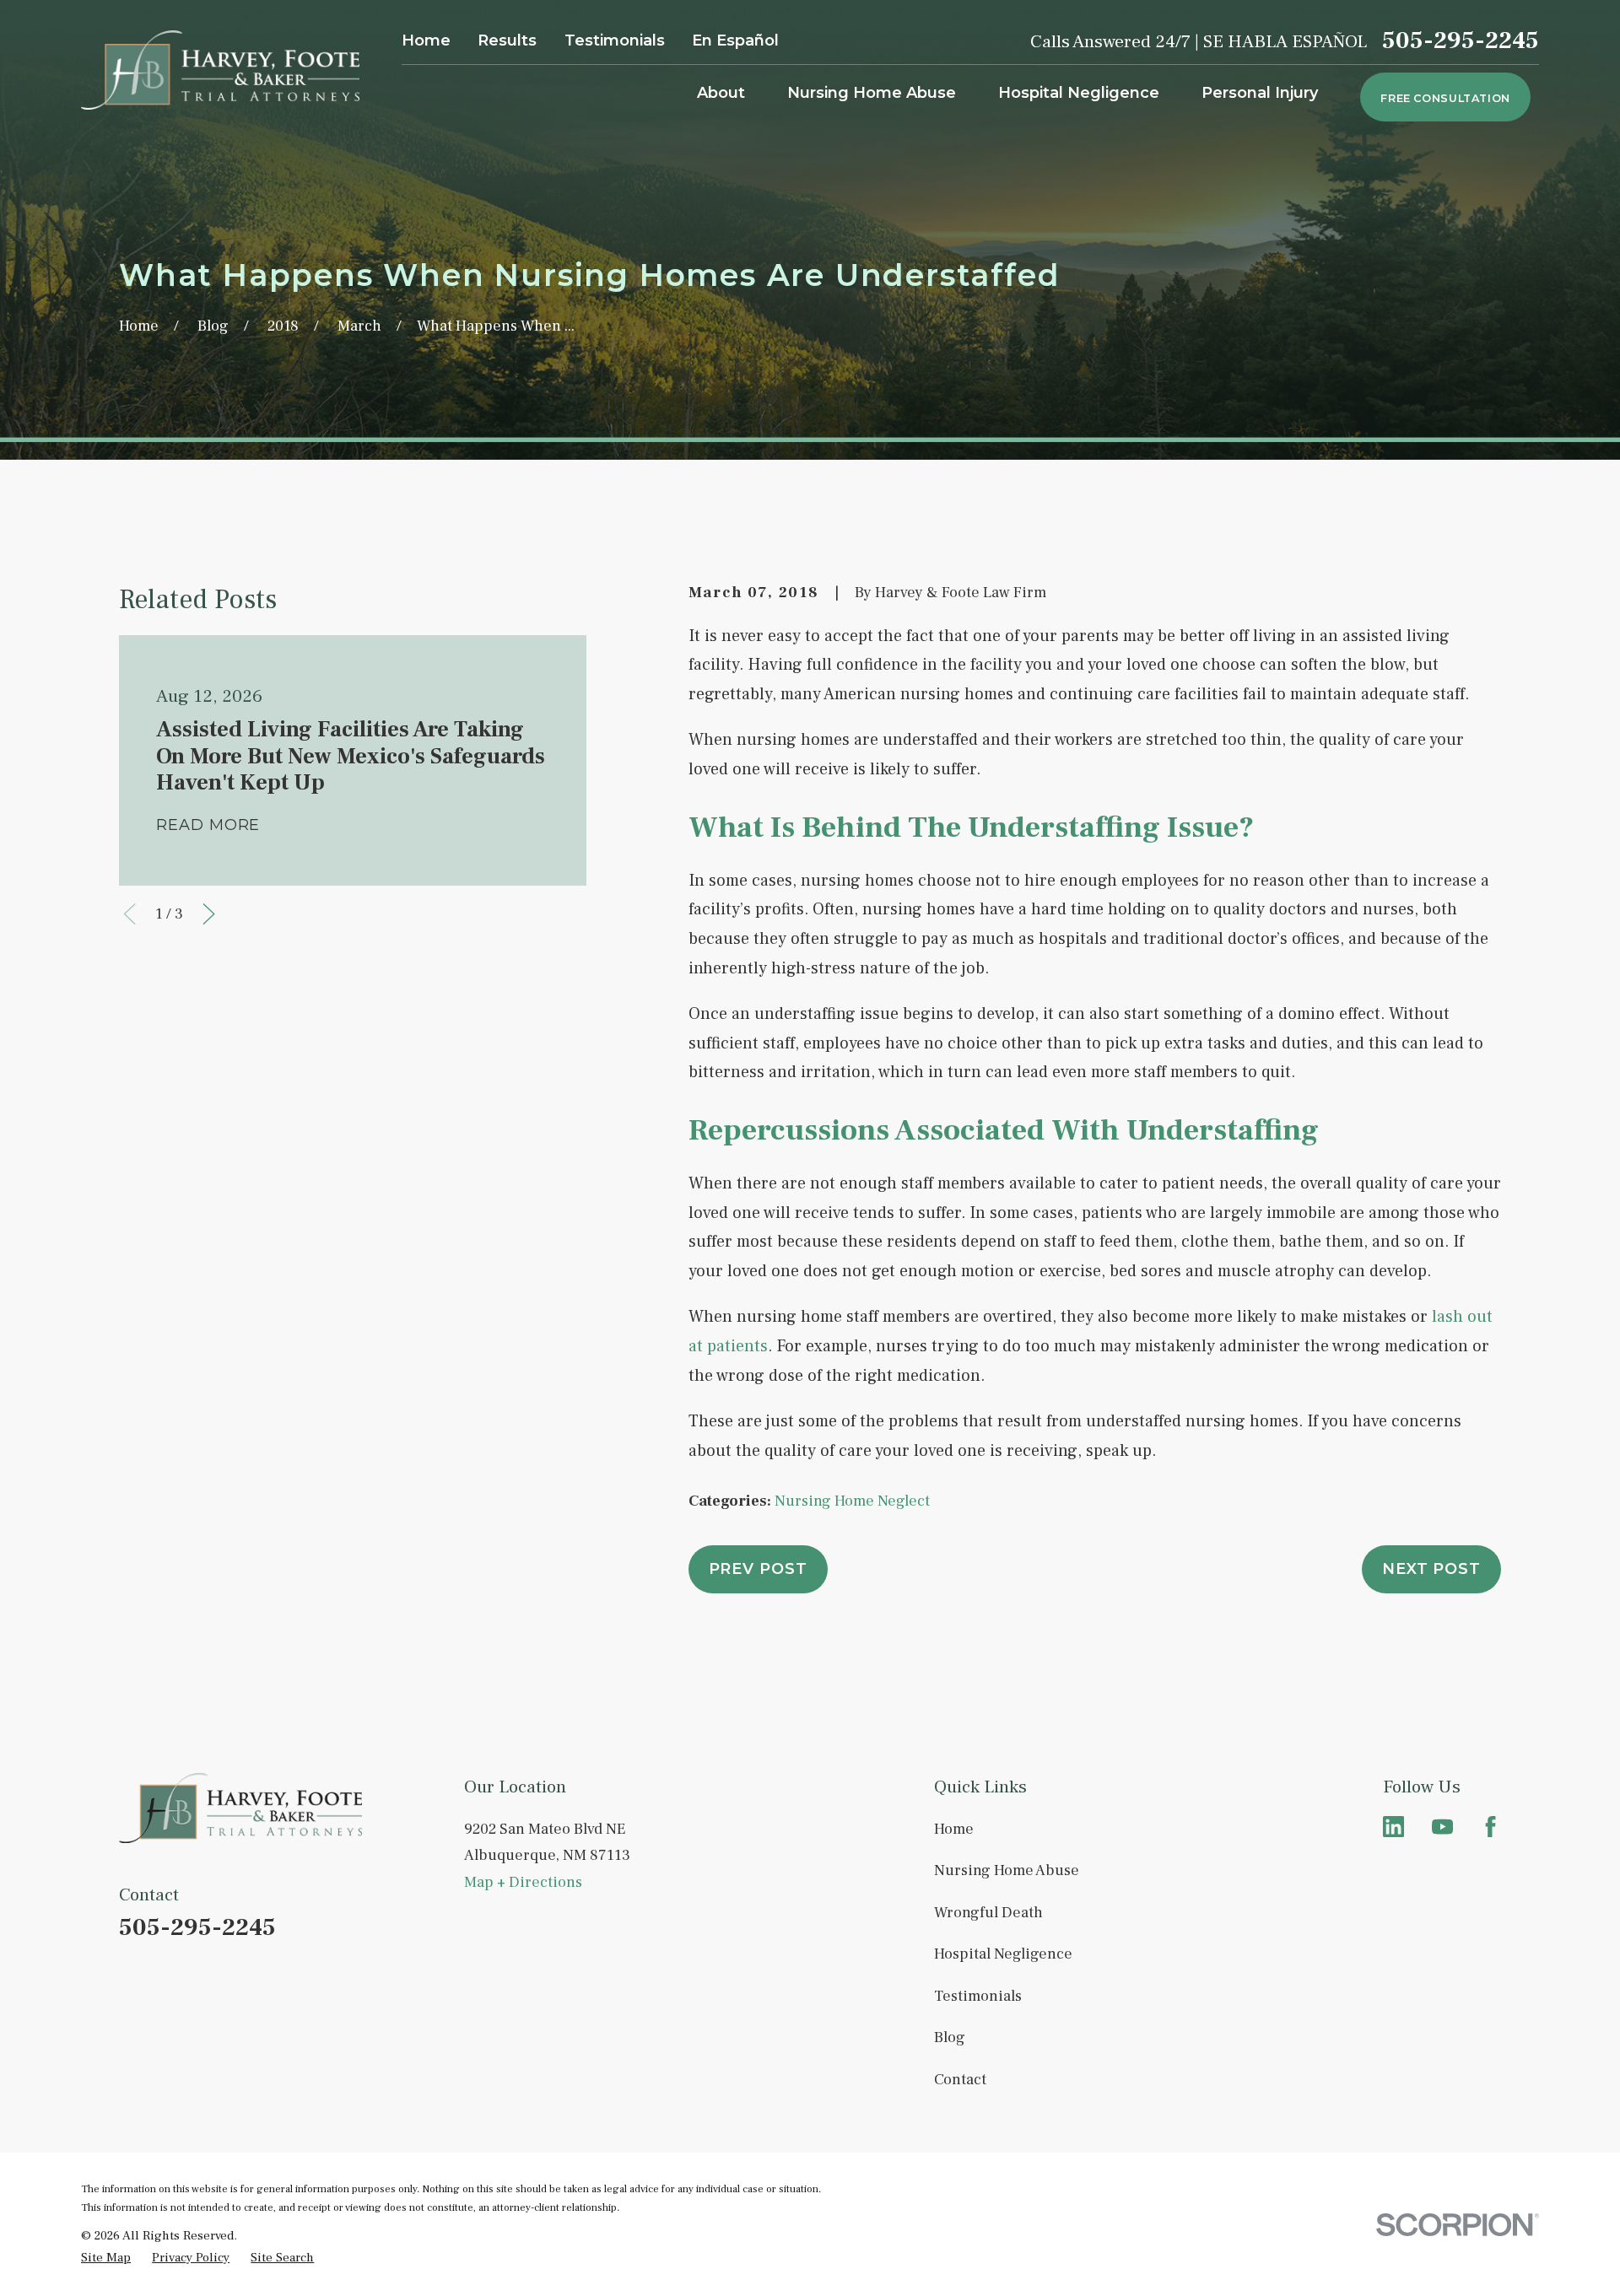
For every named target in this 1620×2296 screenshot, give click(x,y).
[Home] (220, 70)
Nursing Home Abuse (1007, 1870)
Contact (960, 2080)
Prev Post (758, 1569)
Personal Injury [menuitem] (1260, 93)
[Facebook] (1490, 1827)
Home (426, 40)
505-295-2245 (1461, 41)
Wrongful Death (988, 1913)
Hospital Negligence (1003, 1954)
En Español (735, 40)
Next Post (1431, 1569)
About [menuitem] (721, 93)
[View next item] (209, 914)
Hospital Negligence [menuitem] (1079, 93)
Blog (950, 2037)
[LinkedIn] (1393, 1827)
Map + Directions (523, 1882)
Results (507, 40)
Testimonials (615, 40)
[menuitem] (106, 2258)
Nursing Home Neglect (852, 1501)
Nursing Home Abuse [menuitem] (872, 93)
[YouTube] (1442, 1827)
